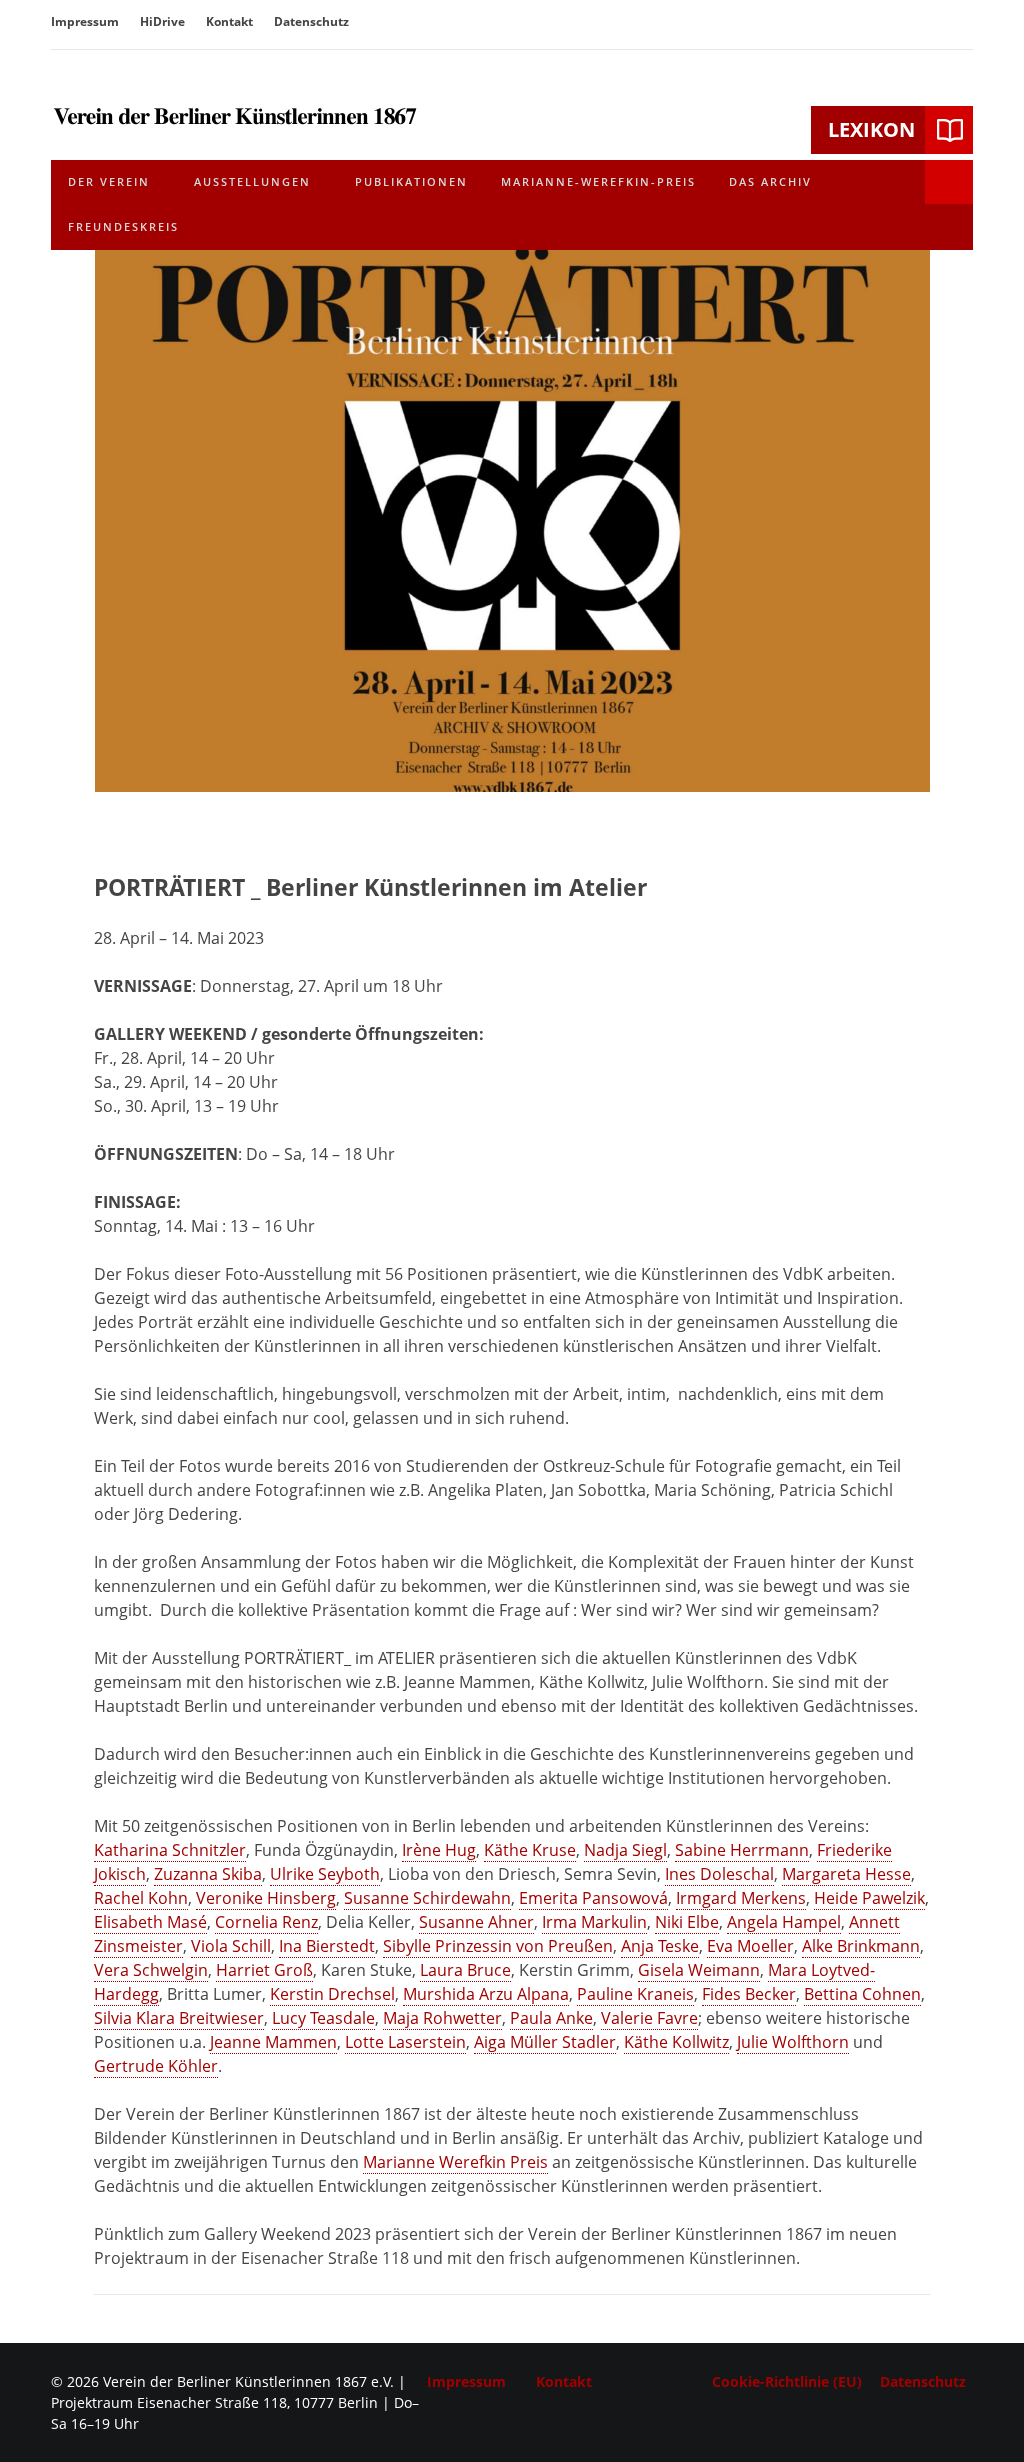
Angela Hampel (784, 1922)
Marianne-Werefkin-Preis (598, 181)
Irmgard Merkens (741, 1898)
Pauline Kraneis (635, 1994)
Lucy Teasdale (323, 2018)
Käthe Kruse (530, 1850)
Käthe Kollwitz (676, 2042)
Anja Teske (660, 1946)
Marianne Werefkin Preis (455, 2162)
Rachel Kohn (141, 1898)
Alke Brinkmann (861, 1946)
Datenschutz (311, 21)
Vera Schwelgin (151, 1970)
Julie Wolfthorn (793, 2042)
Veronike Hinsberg (266, 1898)
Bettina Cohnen (862, 1994)
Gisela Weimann (699, 1970)
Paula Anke (551, 2018)
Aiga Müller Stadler (545, 2042)
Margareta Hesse (846, 1874)
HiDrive (162, 21)
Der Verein (109, 181)
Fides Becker (749, 1994)
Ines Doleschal (719, 1874)
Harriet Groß (264, 1970)
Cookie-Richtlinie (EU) (787, 2381)
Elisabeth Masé (150, 1922)
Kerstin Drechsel (332, 1994)
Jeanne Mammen (273, 2042)
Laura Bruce (465, 1970)
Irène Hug (439, 1850)
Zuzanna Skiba (208, 1874)
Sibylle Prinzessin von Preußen (498, 1946)
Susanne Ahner (476, 1922)
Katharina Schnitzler (170, 1850)
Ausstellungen (252, 181)
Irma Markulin (594, 1922)
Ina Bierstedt (327, 1946)
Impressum (85, 21)
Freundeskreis (123, 226)
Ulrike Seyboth (325, 1874)
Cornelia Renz (266, 1922)
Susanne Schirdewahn (427, 1898)
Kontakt (229, 21)
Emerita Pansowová (593, 1898)
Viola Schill (231, 1946)
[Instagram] (959, 24)
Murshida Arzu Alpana (486, 1994)
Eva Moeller (750, 1946)
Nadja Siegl (625, 1850)
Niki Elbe (687, 1922)
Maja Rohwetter (442, 2018)
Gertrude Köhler (156, 2066)
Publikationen (411, 181)
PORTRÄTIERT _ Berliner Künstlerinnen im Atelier (370, 887)
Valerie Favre (649, 2018)
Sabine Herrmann (742, 1850)
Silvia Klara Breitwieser (179, 2018)
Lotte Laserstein (405, 2042)
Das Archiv (770, 181)
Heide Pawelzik (869, 1898)
